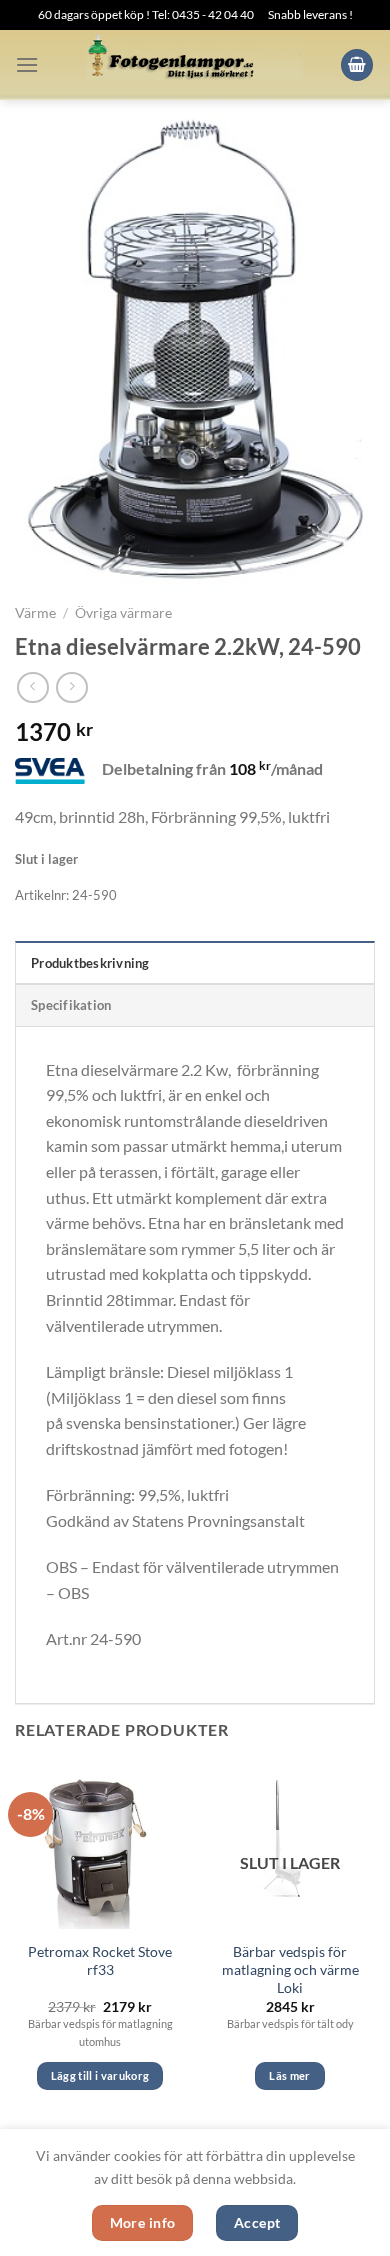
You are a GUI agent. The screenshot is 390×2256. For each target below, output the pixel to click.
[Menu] (27, 64)
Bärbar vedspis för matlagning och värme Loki (290, 1969)
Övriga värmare (123, 613)
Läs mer (289, 2075)
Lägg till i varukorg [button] (100, 2075)
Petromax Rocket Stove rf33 (100, 1961)
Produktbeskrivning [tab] (90, 963)
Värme (35, 613)
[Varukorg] (357, 65)
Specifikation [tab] (71, 1005)
